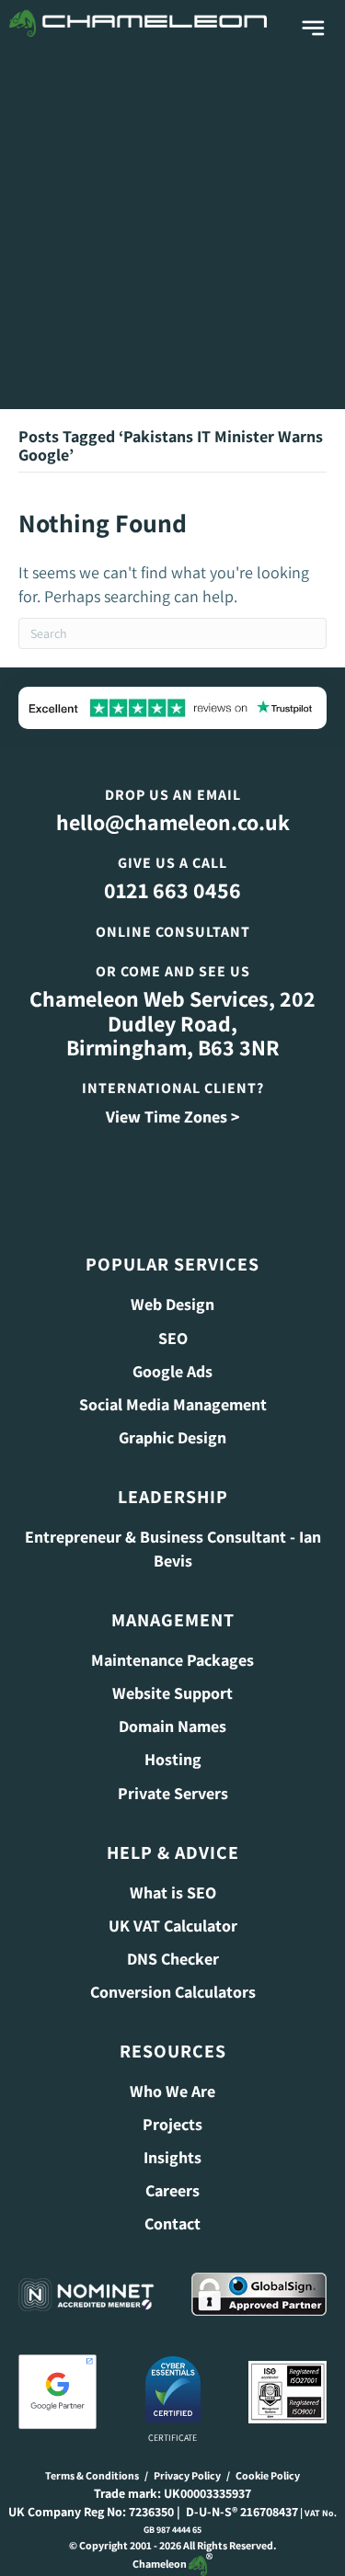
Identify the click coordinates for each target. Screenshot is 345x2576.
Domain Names (172, 1726)
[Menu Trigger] (313, 29)
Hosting (173, 1759)
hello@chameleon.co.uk (173, 822)
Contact (172, 2223)
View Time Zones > (172, 1117)
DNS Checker (173, 1959)
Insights (172, 2157)
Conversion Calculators (173, 1992)
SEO (173, 1338)
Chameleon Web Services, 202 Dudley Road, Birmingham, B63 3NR (172, 1023)
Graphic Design (172, 1437)
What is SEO (173, 1892)
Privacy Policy (187, 2475)
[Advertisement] (172, 228)
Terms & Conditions (92, 2475)
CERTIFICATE (172, 2438)
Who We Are (172, 2091)
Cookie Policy (268, 2475)
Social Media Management (173, 1404)
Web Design (172, 1304)
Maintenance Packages (172, 1660)
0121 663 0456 (172, 890)
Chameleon (161, 2564)
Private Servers (173, 1793)
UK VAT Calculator (173, 1926)
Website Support (172, 1693)
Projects (172, 2124)
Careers (172, 2190)
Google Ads (172, 1371)
